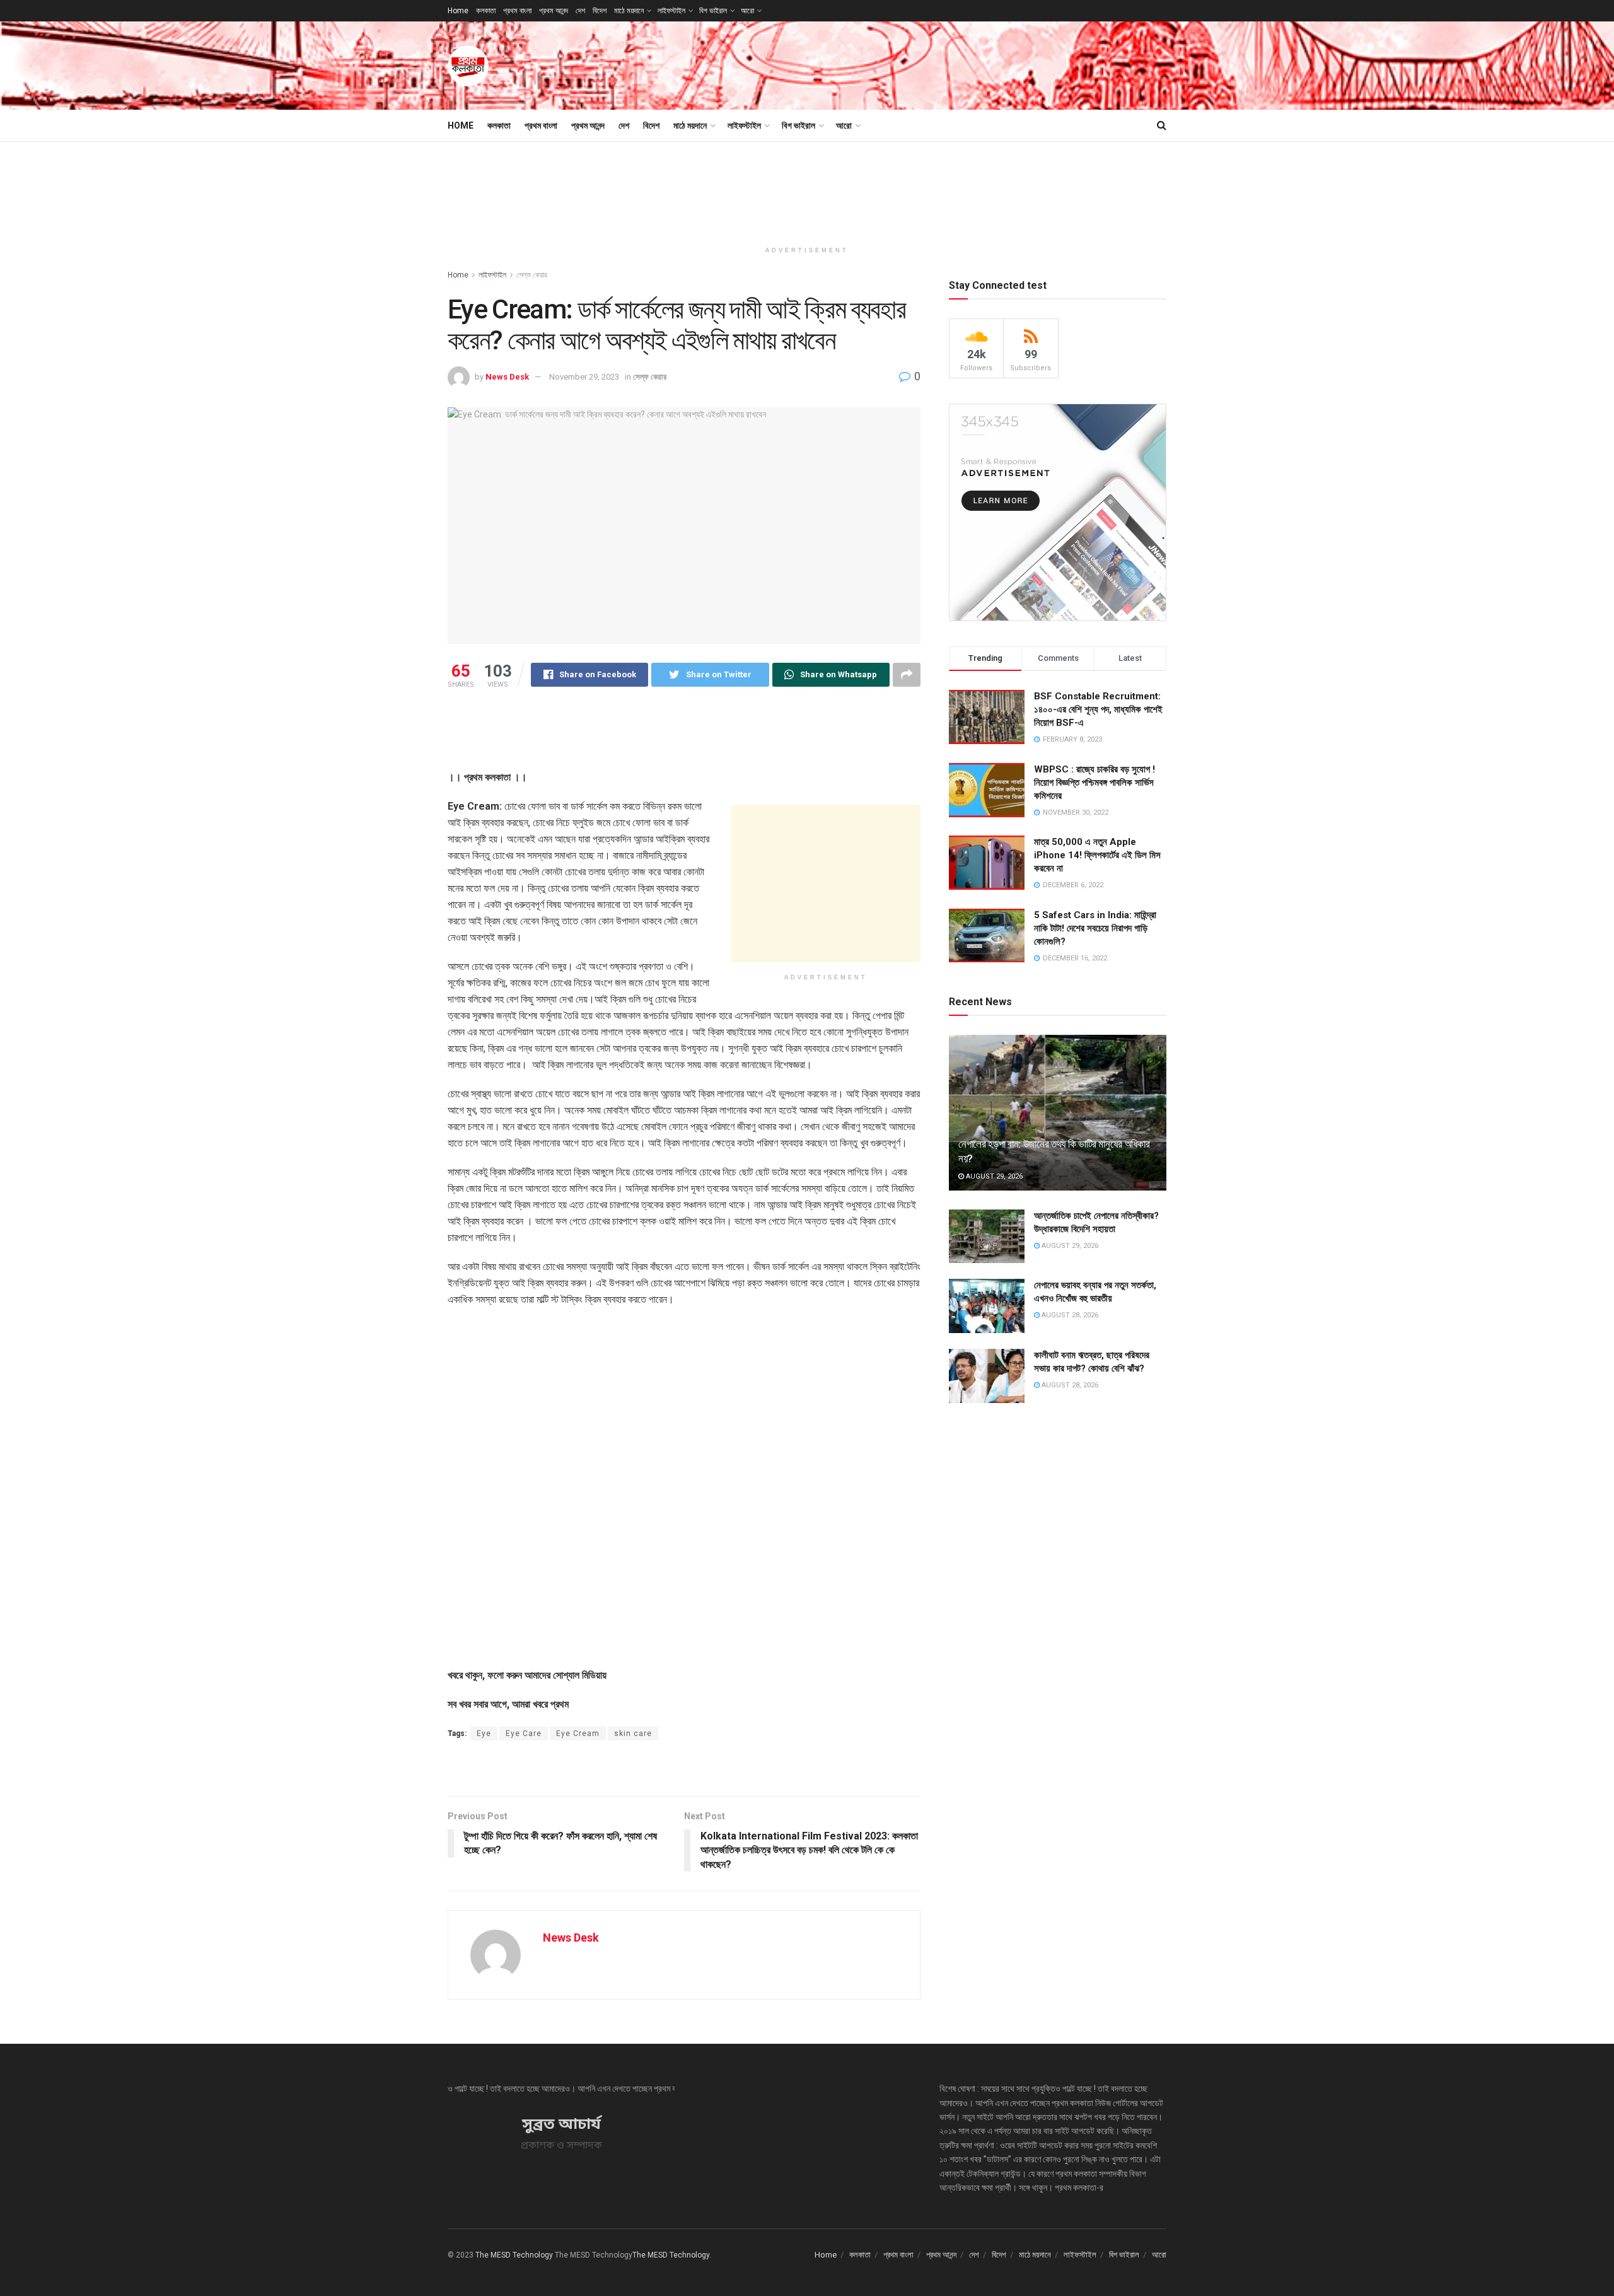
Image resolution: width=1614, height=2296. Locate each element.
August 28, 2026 (1069, 1315)
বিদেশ (600, 11)
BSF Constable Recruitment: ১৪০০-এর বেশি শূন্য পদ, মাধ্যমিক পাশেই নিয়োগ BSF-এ (1098, 709)
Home (458, 11)
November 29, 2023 (584, 377)
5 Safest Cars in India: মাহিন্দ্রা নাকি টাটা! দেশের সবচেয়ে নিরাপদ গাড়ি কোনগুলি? (1095, 928)
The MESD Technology (514, 2255)
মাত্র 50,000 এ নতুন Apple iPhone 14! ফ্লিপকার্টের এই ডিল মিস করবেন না (1097, 855)
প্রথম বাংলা (517, 11)
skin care (633, 1734)
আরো (747, 11)
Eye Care (524, 1734)
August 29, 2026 (993, 1176)
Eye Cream (578, 1734)
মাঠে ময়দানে (629, 11)
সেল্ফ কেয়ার (532, 275)
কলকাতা (486, 11)
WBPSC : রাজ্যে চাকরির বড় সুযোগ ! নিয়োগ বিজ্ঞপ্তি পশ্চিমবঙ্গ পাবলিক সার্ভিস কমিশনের (1094, 783)
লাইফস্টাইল (671, 11)
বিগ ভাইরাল (713, 11)
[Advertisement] (937, 64)
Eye (484, 1734)
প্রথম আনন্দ (554, 11)
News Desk (507, 377)
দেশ (580, 11)
